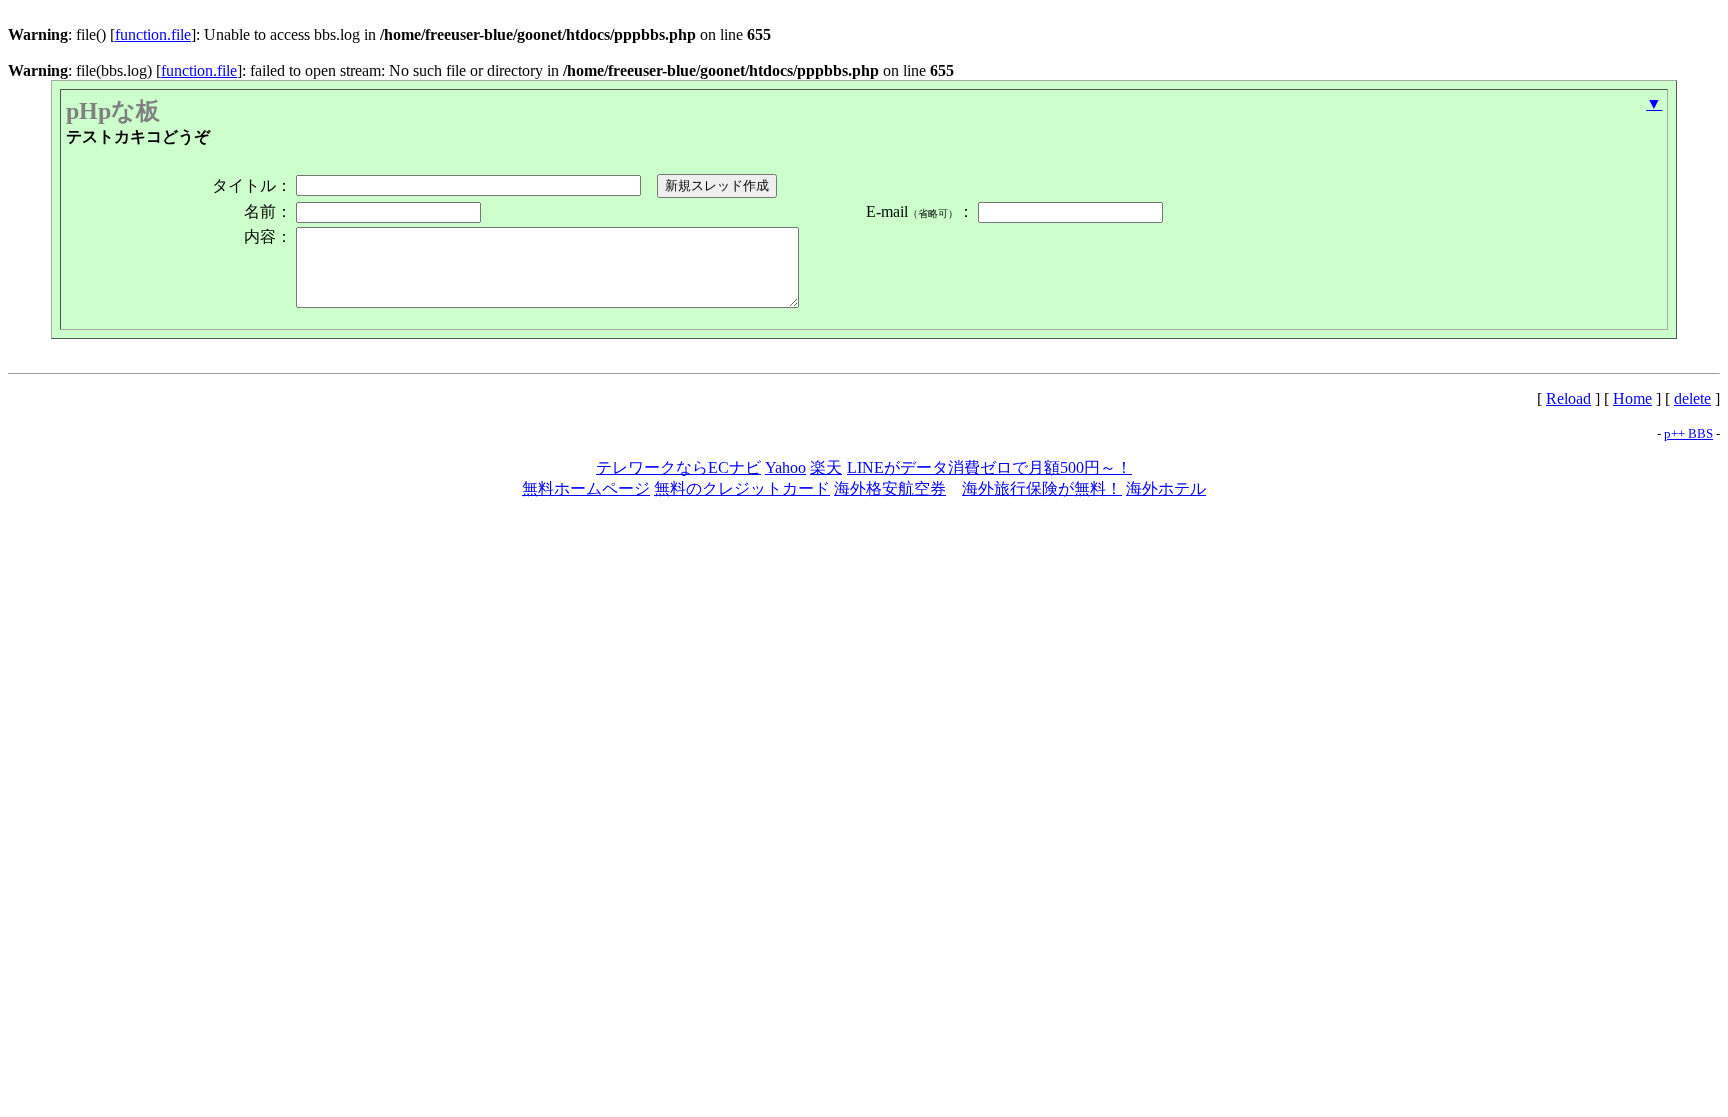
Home (1632, 398)
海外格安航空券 (890, 488)
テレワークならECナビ (678, 467)
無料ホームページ (586, 488)
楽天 (826, 467)
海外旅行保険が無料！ (1042, 488)
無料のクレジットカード (742, 488)
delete (1692, 398)
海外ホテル (1166, 488)
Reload (1568, 398)
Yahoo (785, 467)
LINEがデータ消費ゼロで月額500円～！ (989, 467)
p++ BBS (1688, 433)
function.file (153, 34)
